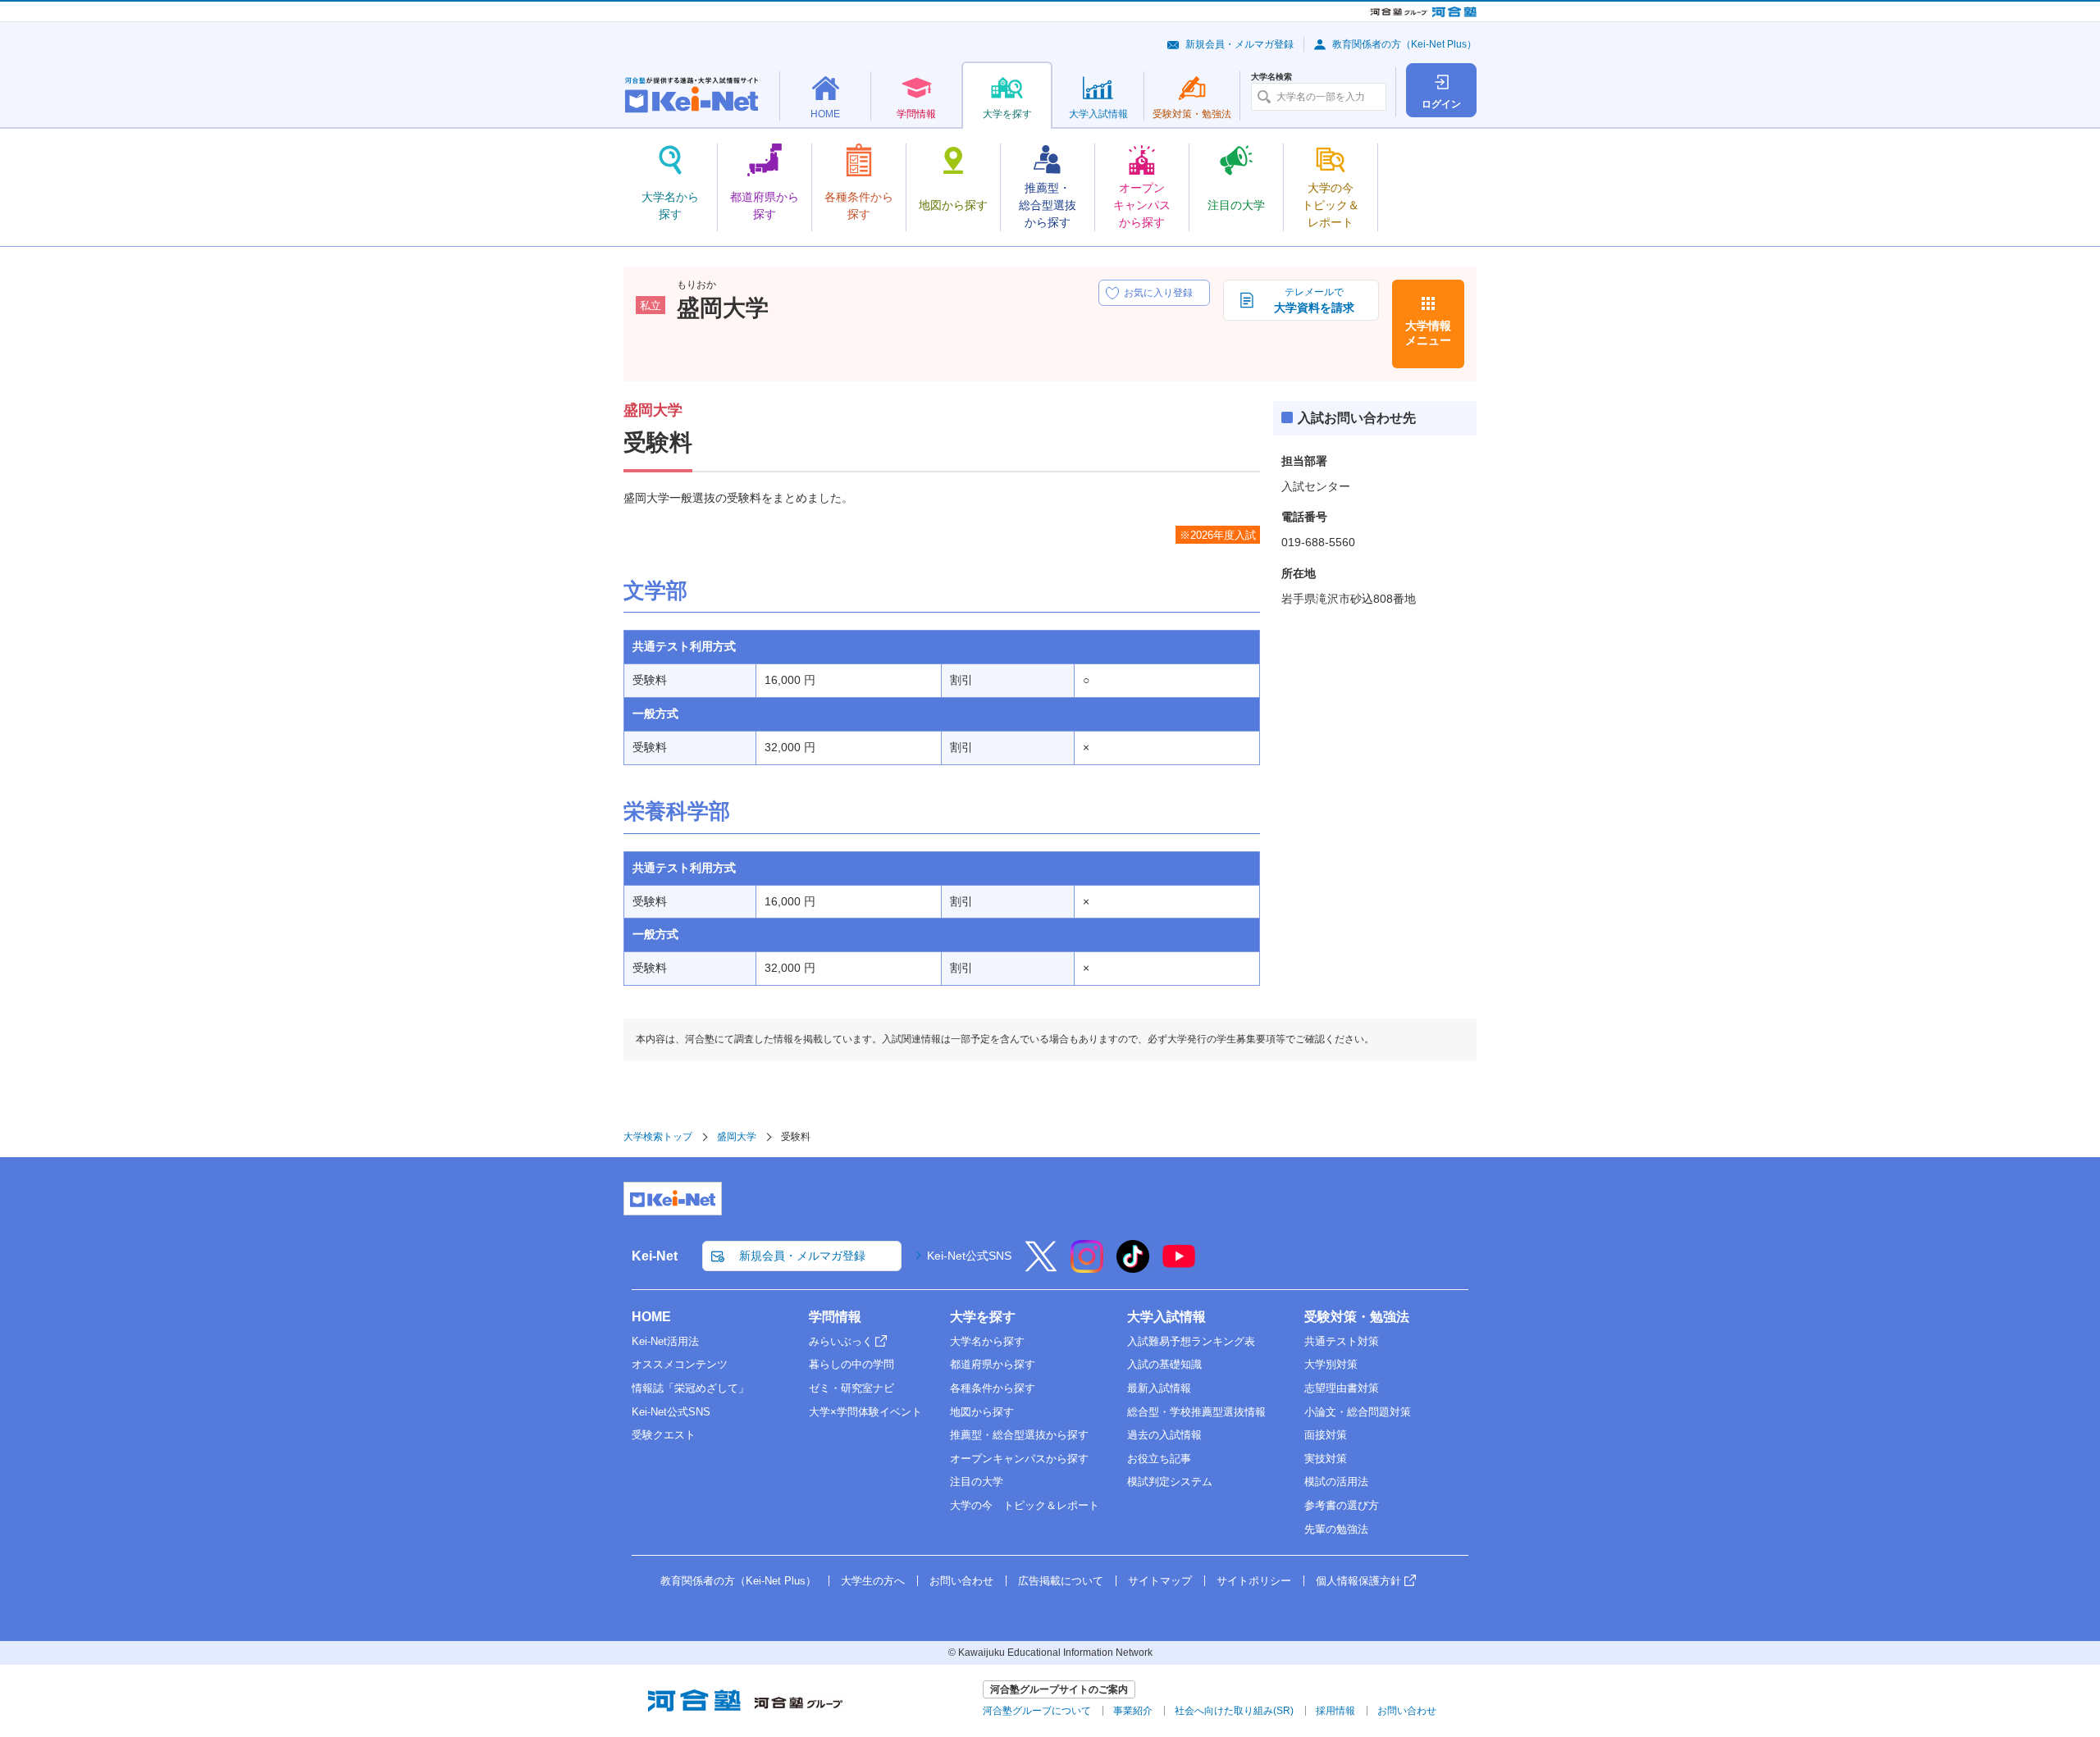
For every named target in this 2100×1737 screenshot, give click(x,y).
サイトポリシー (1254, 1581)
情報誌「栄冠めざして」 (690, 1388)
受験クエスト (664, 1435)
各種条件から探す (993, 1388)
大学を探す (983, 1317)
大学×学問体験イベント (865, 1412)
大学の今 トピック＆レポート (1025, 1505)
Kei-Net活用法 (665, 1341)
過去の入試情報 (1164, 1435)
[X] (1041, 1267)
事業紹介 (1133, 1711)
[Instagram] (1087, 1267)
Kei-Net (655, 1256)
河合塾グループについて (1037, 1711)
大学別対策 (1331, 1364)
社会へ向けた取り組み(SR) (1234, 1711)
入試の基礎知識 (1164, 1364)
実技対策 (1326, 1459)
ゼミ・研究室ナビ (851, 1388)
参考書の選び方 (1342, 1505)
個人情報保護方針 (1358, 1581)
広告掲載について (1061, 1581)
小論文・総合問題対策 (1358, 1412)
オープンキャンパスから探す (1019, 1459)
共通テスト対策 (1342, 1341)
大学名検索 (1271, 77)
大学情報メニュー (1428, 333)
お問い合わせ (961, 1581)
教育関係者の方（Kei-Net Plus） (1404, 44)
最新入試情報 (1159, 1388)
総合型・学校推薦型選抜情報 (1196, 1412)
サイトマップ (1160, 1581)
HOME (651, 1317)
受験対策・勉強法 (1357, 1317)
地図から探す (982, 1412)
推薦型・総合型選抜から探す (1019, 1435)
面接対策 (1326, 1435)
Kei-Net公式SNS (969, 1256)
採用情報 (1335, 1711)
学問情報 (835, 1317)
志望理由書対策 (1342, 1388)
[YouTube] (1179, 1267)
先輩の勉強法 (1336, 1529)
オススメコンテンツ (680, 1364)
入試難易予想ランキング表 (1191, 1341)
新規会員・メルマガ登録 (1239, 44)
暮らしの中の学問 (851, 1364)
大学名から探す (987, 1341)
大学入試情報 (1166, 1317)
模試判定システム (1170, 1482)
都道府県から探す (993, 1364)
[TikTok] (1133, 1267)
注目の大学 (977, 1482)
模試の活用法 (1336, 1482)
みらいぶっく (841, 1341)
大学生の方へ (873, 1581)
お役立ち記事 (1159, 1459)
